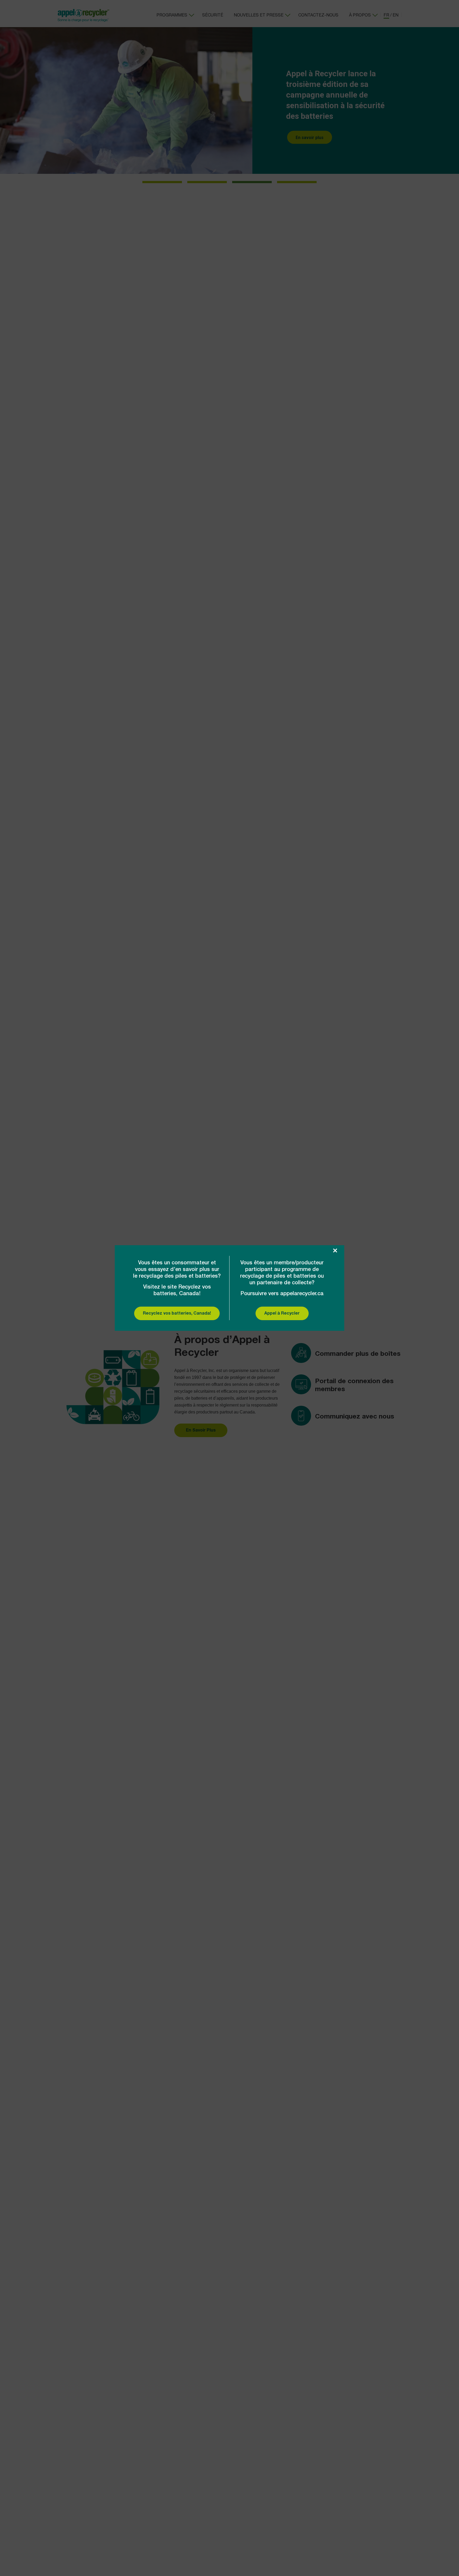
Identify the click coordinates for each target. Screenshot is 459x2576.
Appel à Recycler (282, 1314)
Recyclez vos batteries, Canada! (177, 1314)
